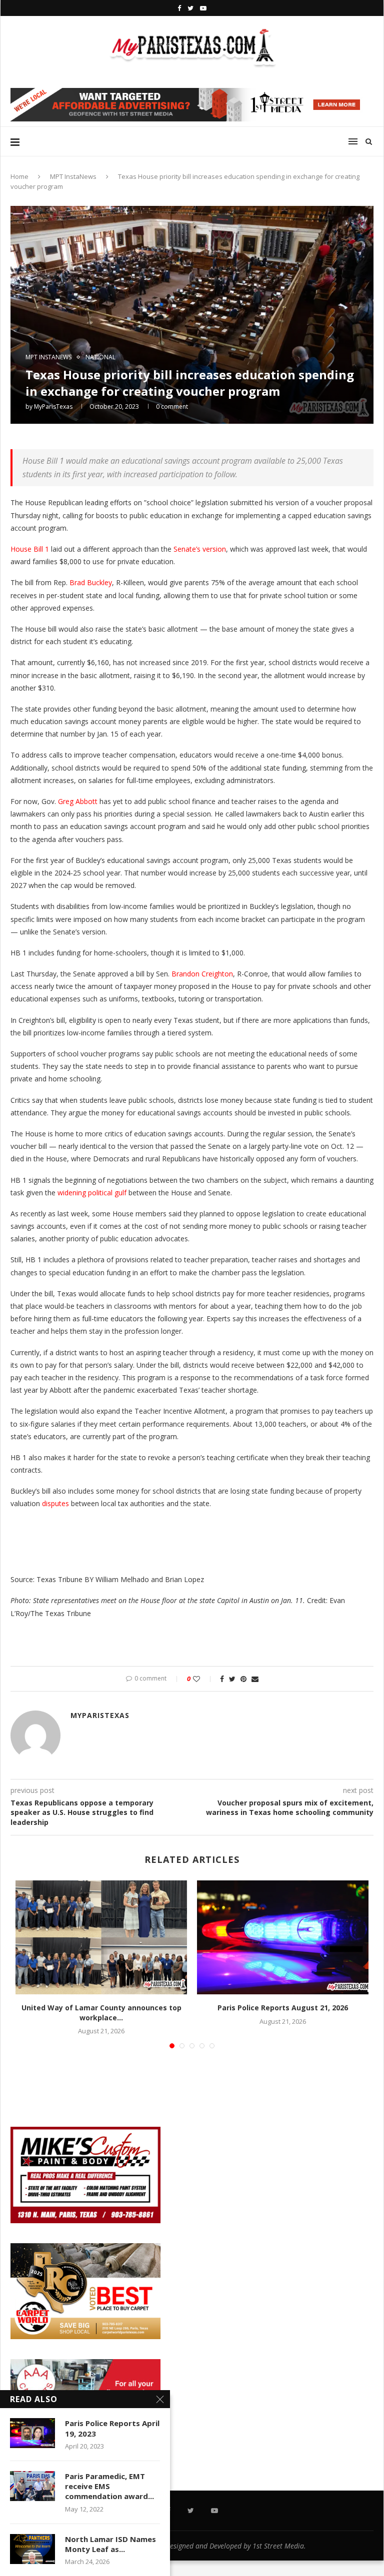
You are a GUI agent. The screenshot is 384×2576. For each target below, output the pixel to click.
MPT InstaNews (73, 176)
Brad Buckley (91, 582)
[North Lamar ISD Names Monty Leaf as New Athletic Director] (32, 2549)
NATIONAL (100, 357)
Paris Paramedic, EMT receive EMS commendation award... (109, 2486)
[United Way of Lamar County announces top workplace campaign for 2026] (101, 1938)
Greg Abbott (78, 801)
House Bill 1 (30, 549)
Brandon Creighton (202, 974)
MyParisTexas (53, 407)
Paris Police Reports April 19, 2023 (112, 2428)
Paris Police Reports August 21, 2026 (283, 2008)
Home (19, 176)
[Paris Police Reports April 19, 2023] (32, 2433)
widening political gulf (92, 1193)
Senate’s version (200, 549)
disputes (55, 1503)
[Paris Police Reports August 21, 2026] (283, 1938)
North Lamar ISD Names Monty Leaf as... (110, 2544)
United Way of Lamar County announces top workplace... (101, 2013)
